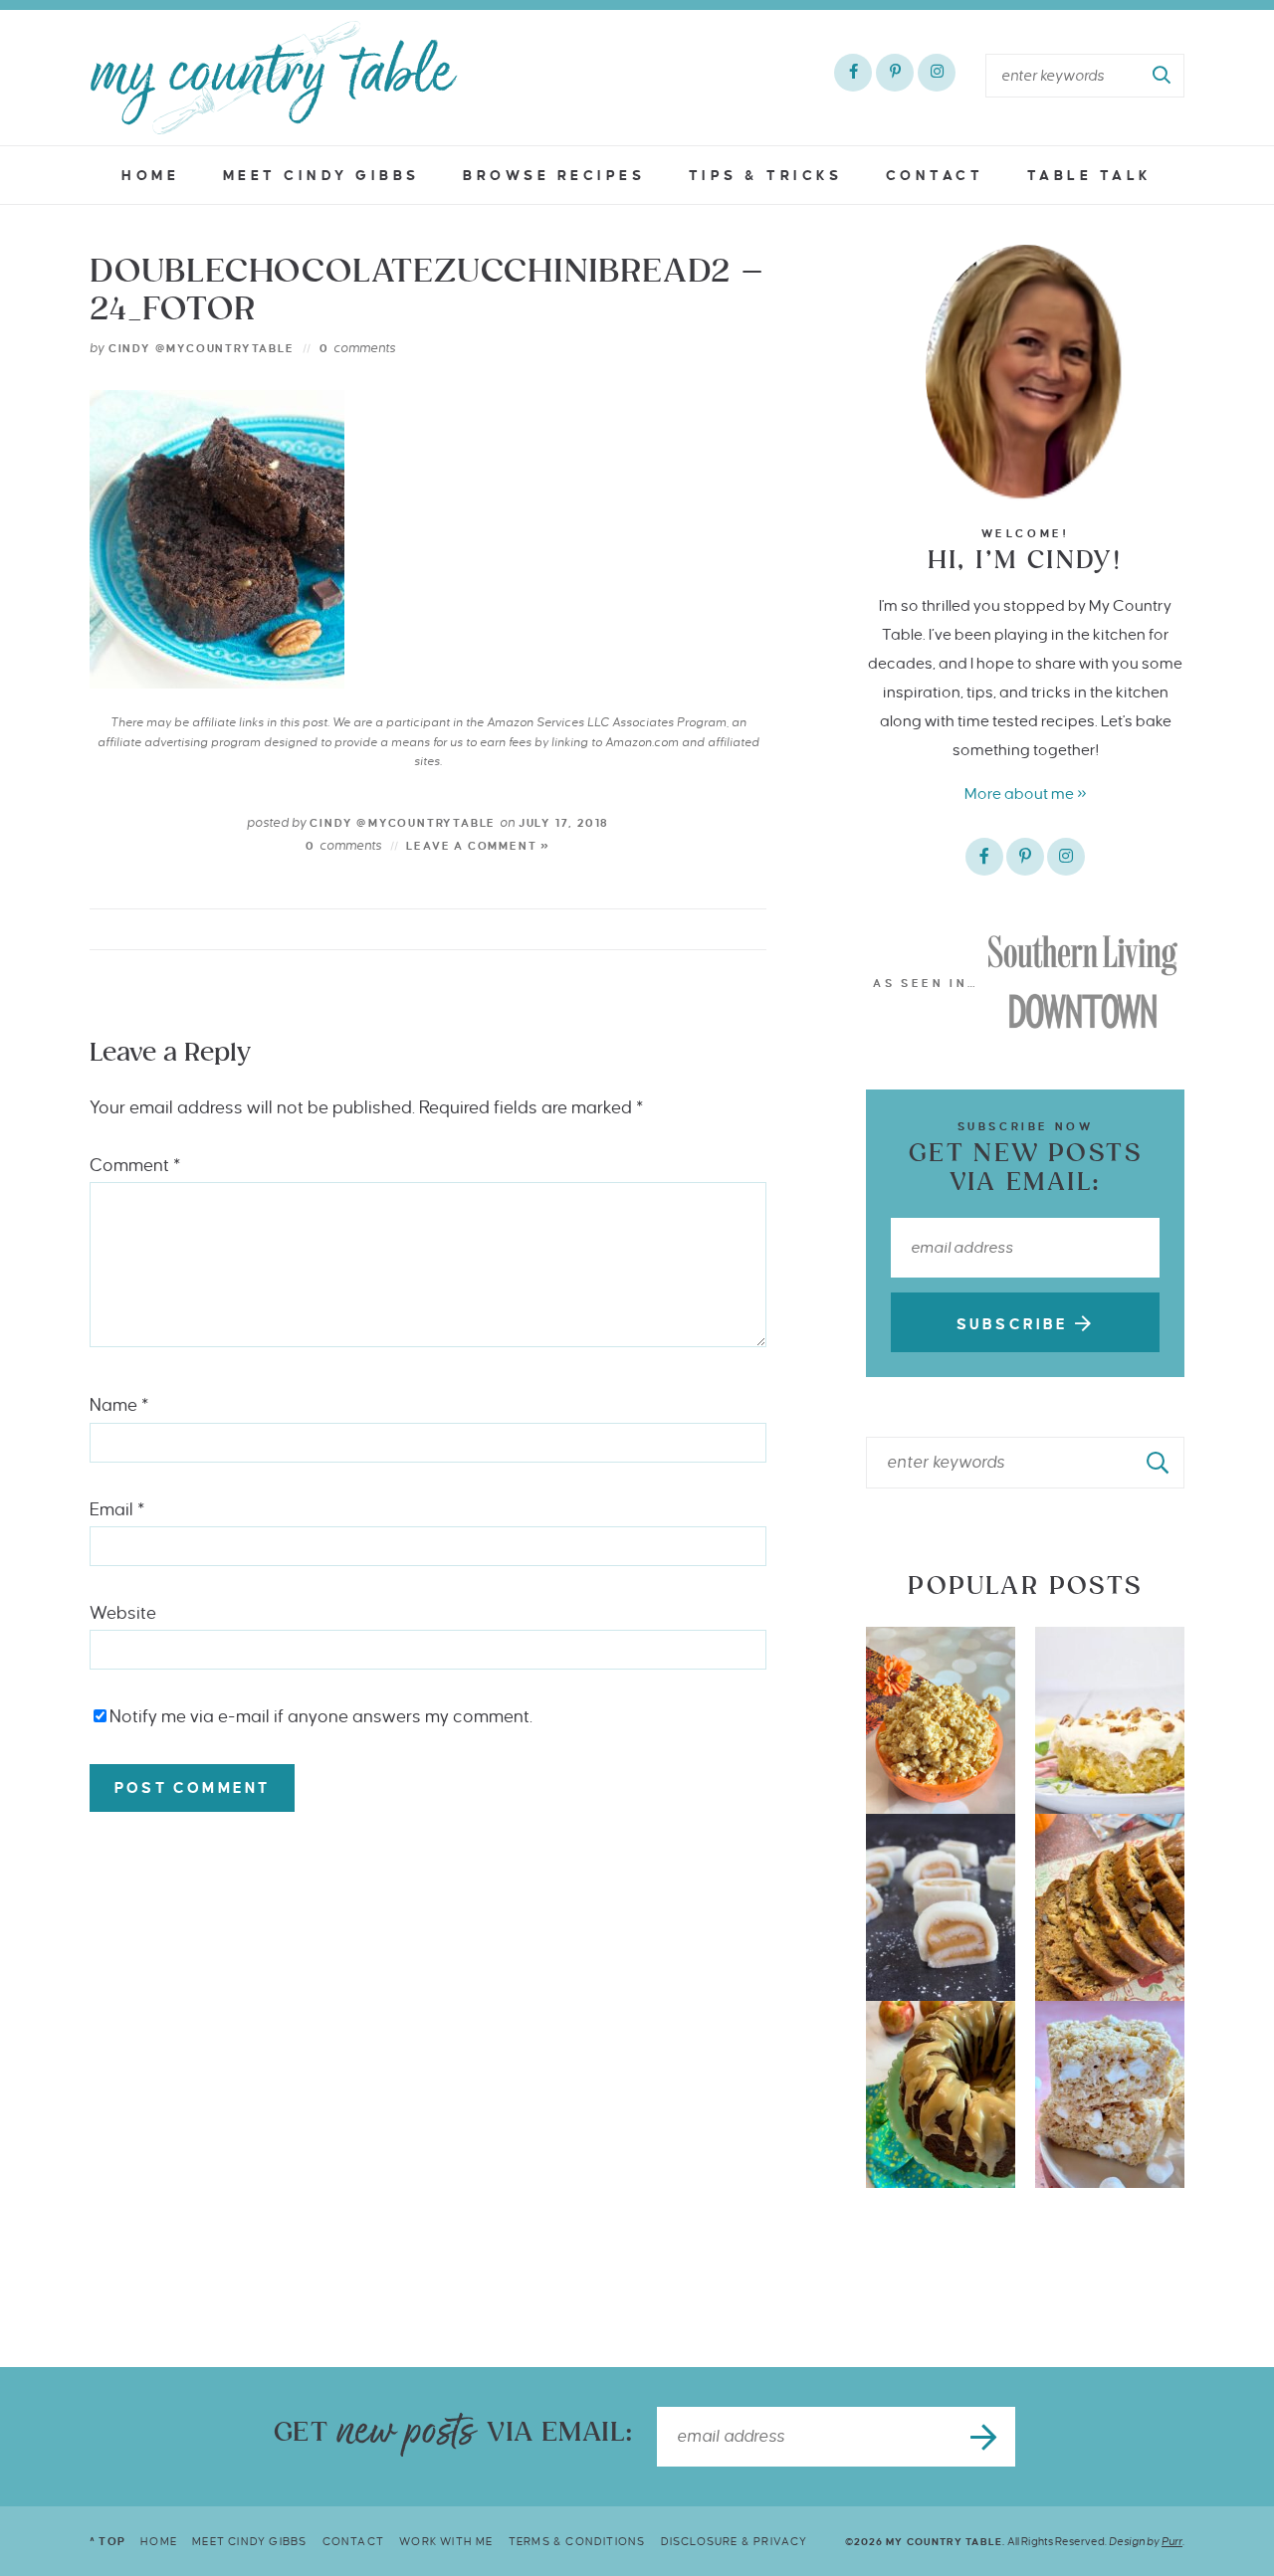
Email (117, 1510)
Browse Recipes (554, 176)
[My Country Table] (274, 78)
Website (123, 1613)
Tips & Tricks (766, 176)
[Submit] (1163, 76)
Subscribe (1016, 1324)
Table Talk (1090, 176)
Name (119, 1405)
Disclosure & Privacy (735, 2541)
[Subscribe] (985, 2437)
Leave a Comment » (478, 846)
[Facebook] (853, 73)
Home (150, 176)
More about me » (1026, 793)
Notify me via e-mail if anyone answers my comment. (321, 1717)
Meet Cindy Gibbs (321, 176)
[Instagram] (937, 73)
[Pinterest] (895, 73)
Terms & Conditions (577, 2541)
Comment (135, 1166)
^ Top (107, 2541)
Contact (935, 176)
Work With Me (446, 2541)
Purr (1172, 2541)
